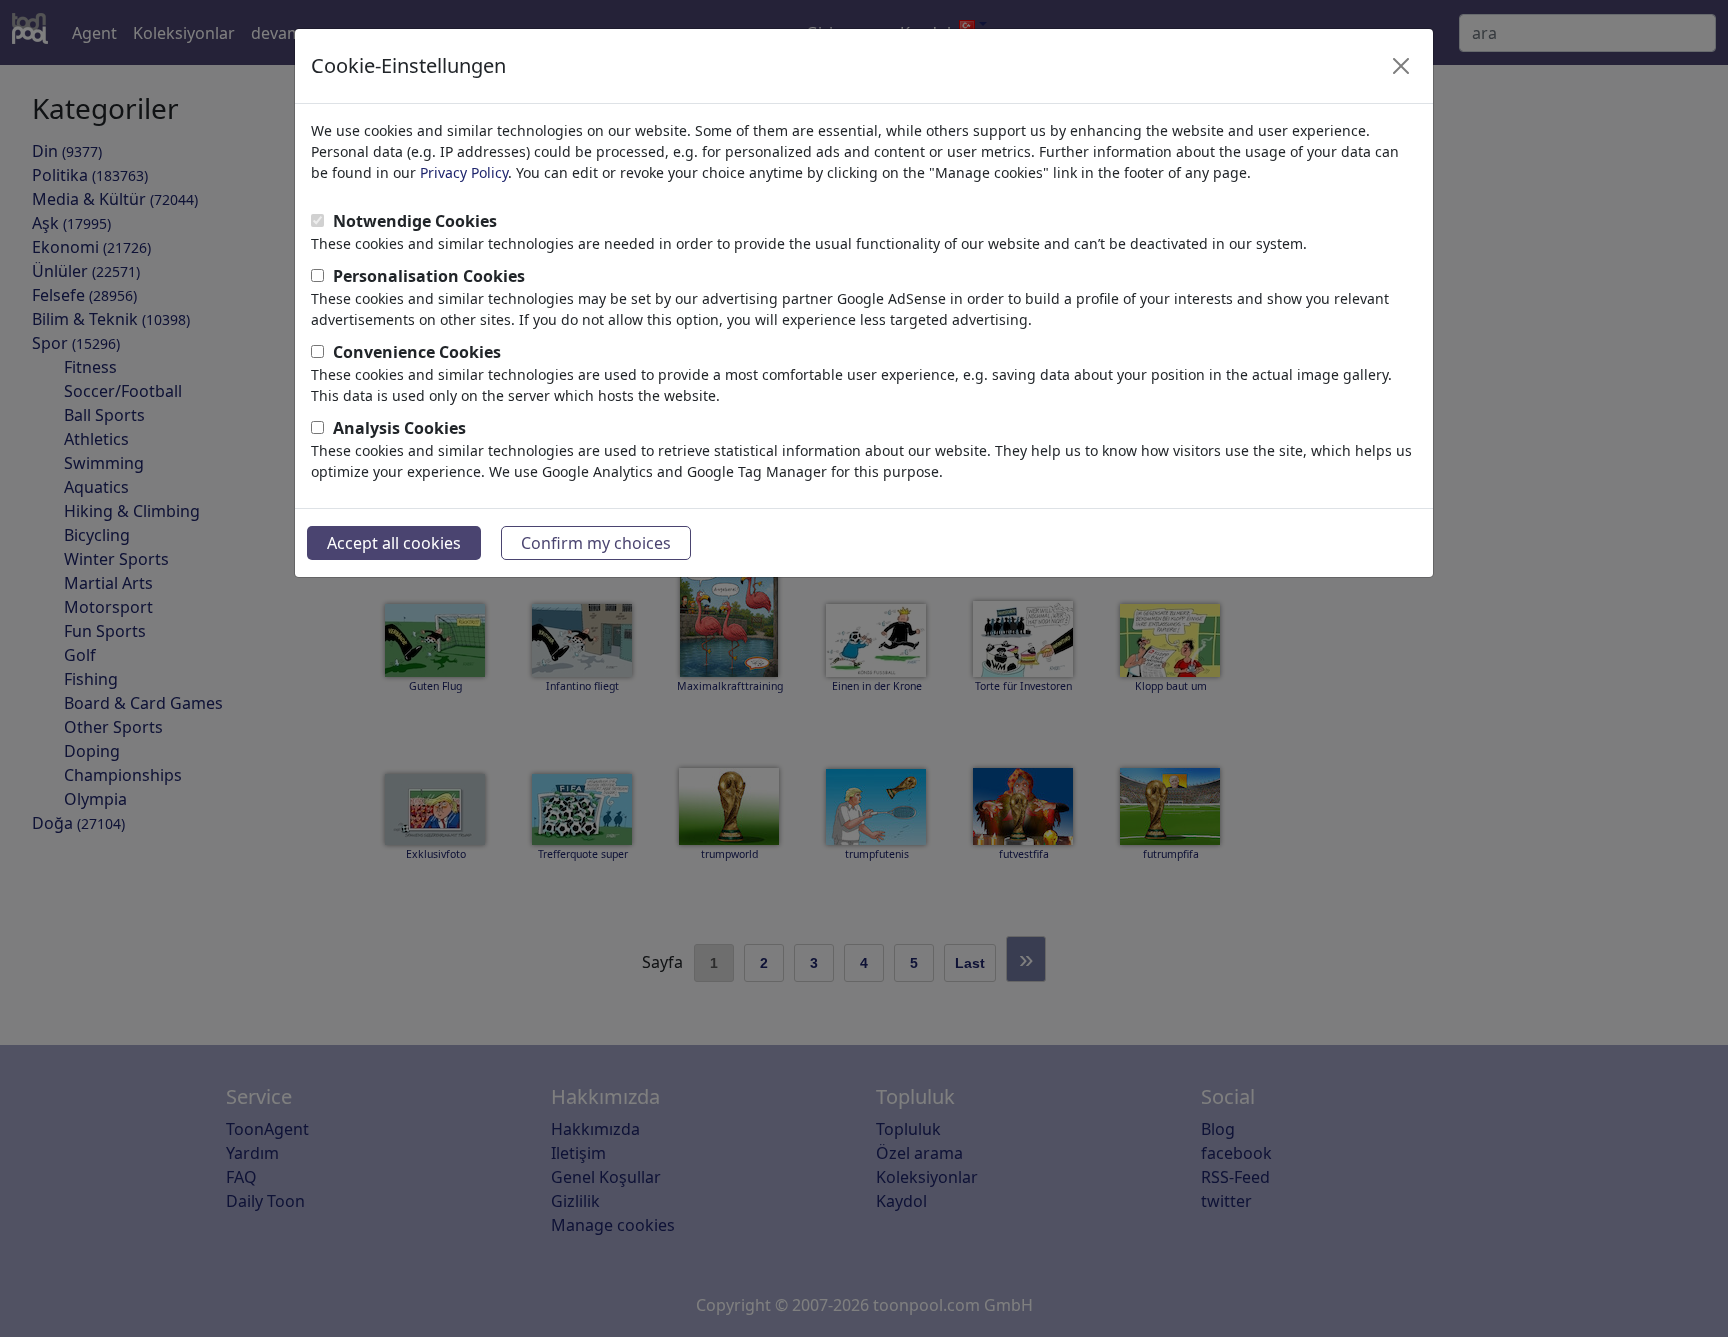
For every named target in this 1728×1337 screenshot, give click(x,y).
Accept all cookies (394, 543)
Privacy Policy (464, 172)
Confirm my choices (596, 543)
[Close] (1401, 66)
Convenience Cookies (417, 352)
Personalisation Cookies (429, 276)
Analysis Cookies (399, 428)
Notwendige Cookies (415, 221)
